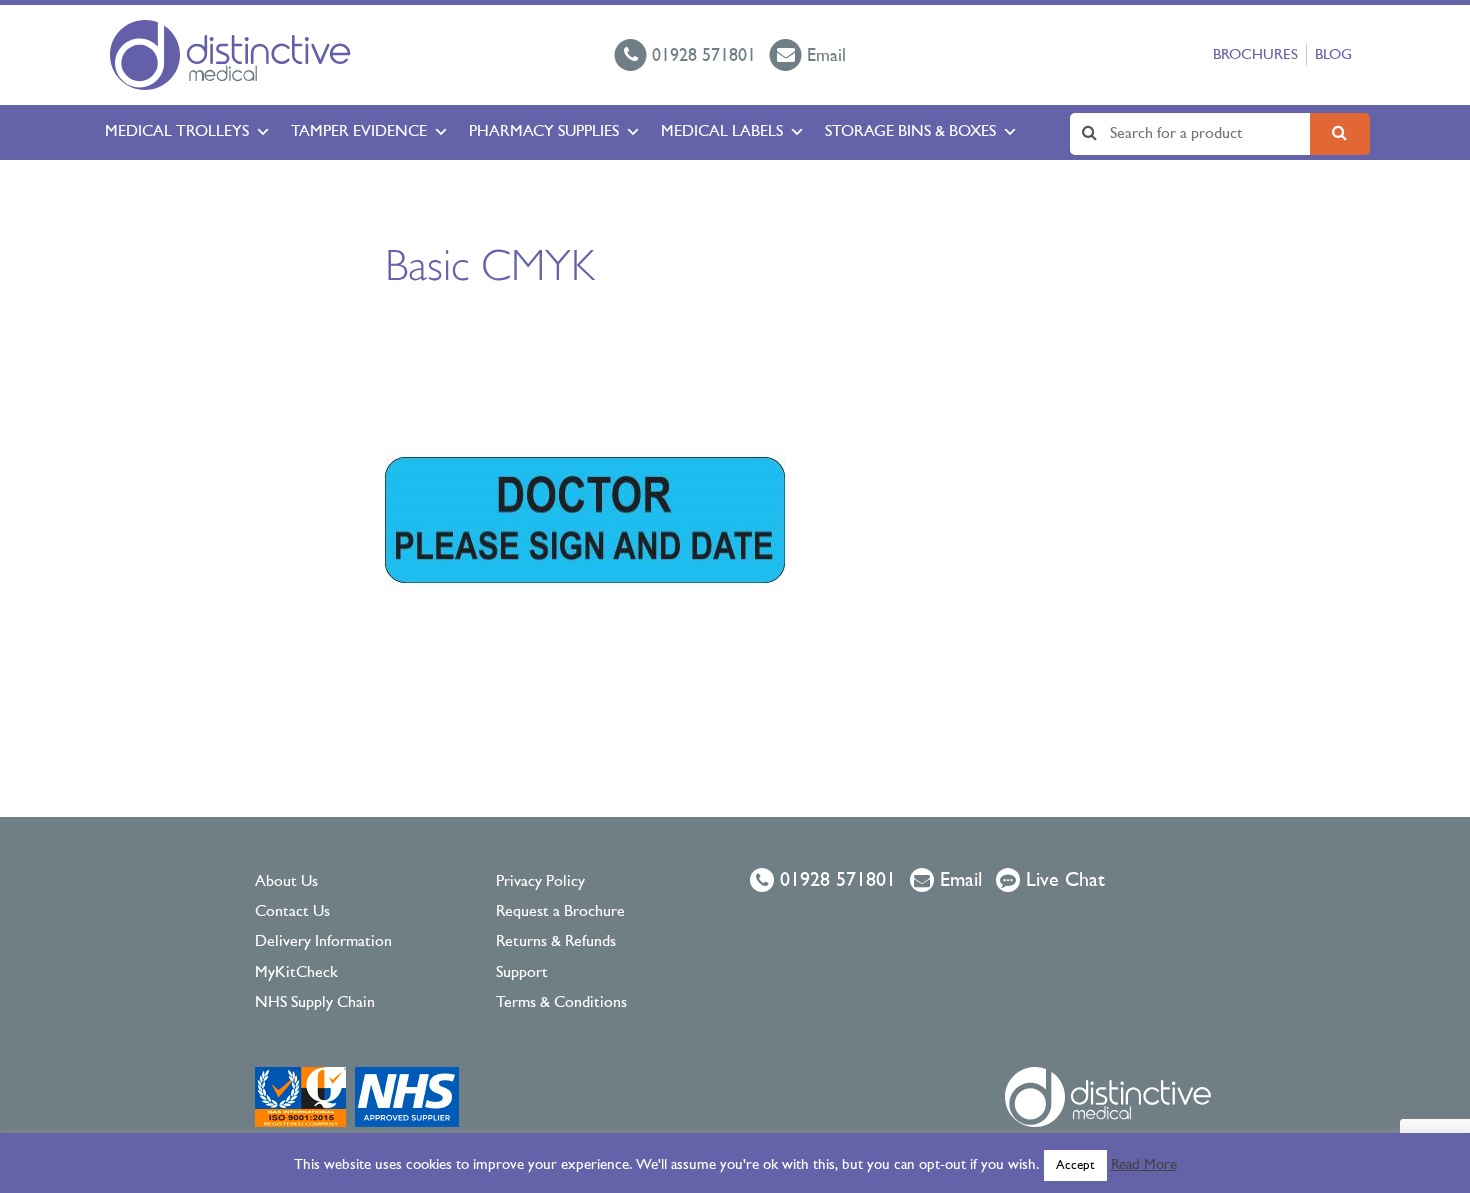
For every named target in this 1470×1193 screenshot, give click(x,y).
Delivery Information (323, 942)
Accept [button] (1075, 1165)
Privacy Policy (540, 882)
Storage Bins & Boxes (910, 132)
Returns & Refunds (556, 942)
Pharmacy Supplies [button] (544, 132)
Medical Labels (722, 132)
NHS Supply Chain (315, 1003)
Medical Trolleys (177, 132)
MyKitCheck (296, 973)
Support (522, 973)
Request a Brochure (560, 912)
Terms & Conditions (561, 1003)
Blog (1333, 55)
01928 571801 (835, 881)
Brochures (1255, 55)
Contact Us (292, 912)
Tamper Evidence (359, 132)
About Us (286, 882)
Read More (1144, 1165)
